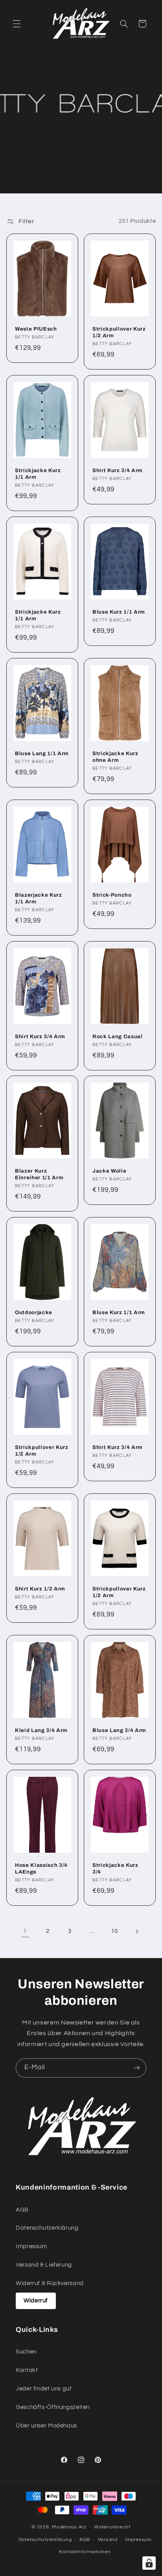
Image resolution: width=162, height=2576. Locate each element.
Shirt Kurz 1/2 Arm (40, 1589)
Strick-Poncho (112, 895)
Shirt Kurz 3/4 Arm (118, 470)
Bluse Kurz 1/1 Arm (119, 612)
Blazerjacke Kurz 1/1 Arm (39, 898)
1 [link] (25, 1931)
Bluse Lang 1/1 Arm (42, 753)
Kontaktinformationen (85, 2552)
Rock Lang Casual (118, 1036)
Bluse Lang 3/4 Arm (119, 1730)
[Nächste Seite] (137, 1931)
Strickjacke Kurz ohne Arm (115, 757)
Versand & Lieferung (44, 2265)
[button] (17, 24)
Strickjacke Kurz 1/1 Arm (38, 474)
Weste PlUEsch (36, 329)
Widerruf (36, 2301)
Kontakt (27, 2370)
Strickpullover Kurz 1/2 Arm (119, 332)
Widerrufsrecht (112, 2527)
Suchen (26, 2352)
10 (114, 1931)
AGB (22, 2210)
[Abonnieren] (137, 2068)
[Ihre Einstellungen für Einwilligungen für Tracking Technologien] (149, 2563)
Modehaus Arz (69, 2527)
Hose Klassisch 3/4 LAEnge (41, 1868)
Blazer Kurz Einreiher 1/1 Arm (39, 1174)
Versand (108, 2540)
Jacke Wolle (109, 1171)
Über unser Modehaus (46, 2426)
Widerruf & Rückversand (50, 2283)
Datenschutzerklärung (47, 2228)
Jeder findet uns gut (44, 2389)
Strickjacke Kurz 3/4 (115, 1868)
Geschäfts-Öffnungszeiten (53, 2407)
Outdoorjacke (34, 1312)
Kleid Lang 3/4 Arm (41, 1730)
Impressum (31, 2246)
